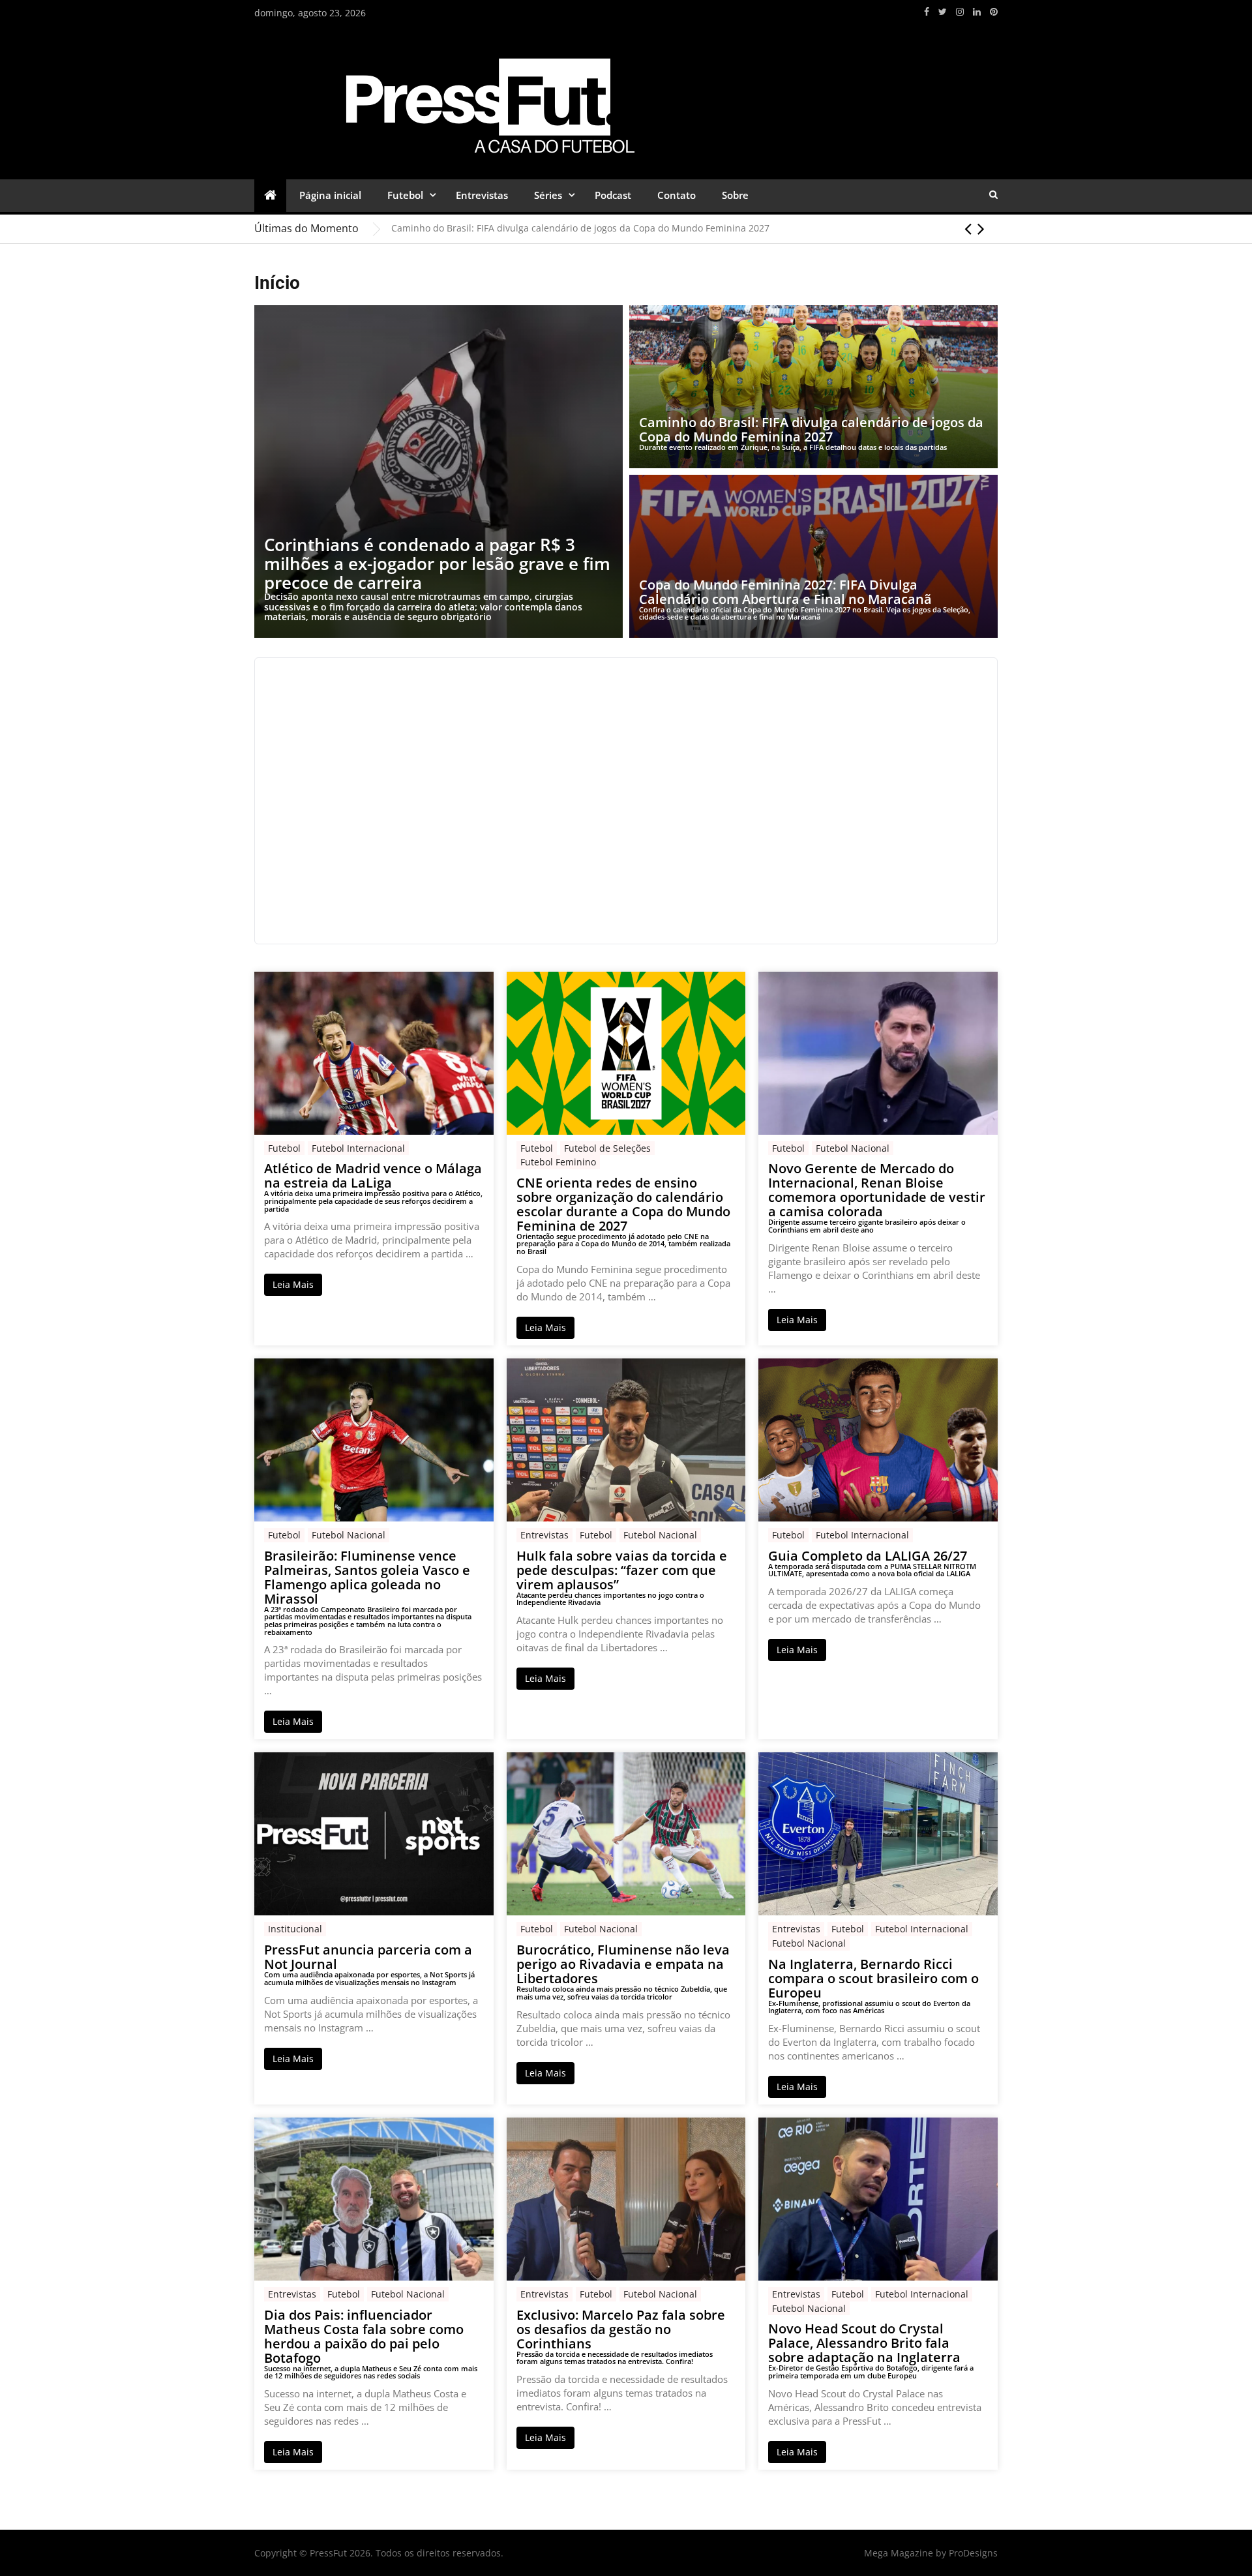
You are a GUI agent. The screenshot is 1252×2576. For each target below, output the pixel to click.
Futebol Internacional (358, 1148)
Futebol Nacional (853, 1148)
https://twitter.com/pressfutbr (943, 12)
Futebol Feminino (558, 1162)
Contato (677, 195)
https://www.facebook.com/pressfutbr (927, 12)
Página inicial (330, 195)
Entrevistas (482, 195)
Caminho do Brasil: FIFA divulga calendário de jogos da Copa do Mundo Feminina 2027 (580, 228)
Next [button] (981, 228)
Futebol (405, 195)
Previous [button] (968, 228)
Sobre (735, 195)
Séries (548, 195)
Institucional (295, 1929)
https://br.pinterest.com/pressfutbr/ (994, 12)
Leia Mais (293, 1284)
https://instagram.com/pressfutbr (960, 12)
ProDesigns (973, 2553)
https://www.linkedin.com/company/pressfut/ (977, 12)
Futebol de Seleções (607, 1148)
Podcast (613, 195)
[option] (694, 228)
